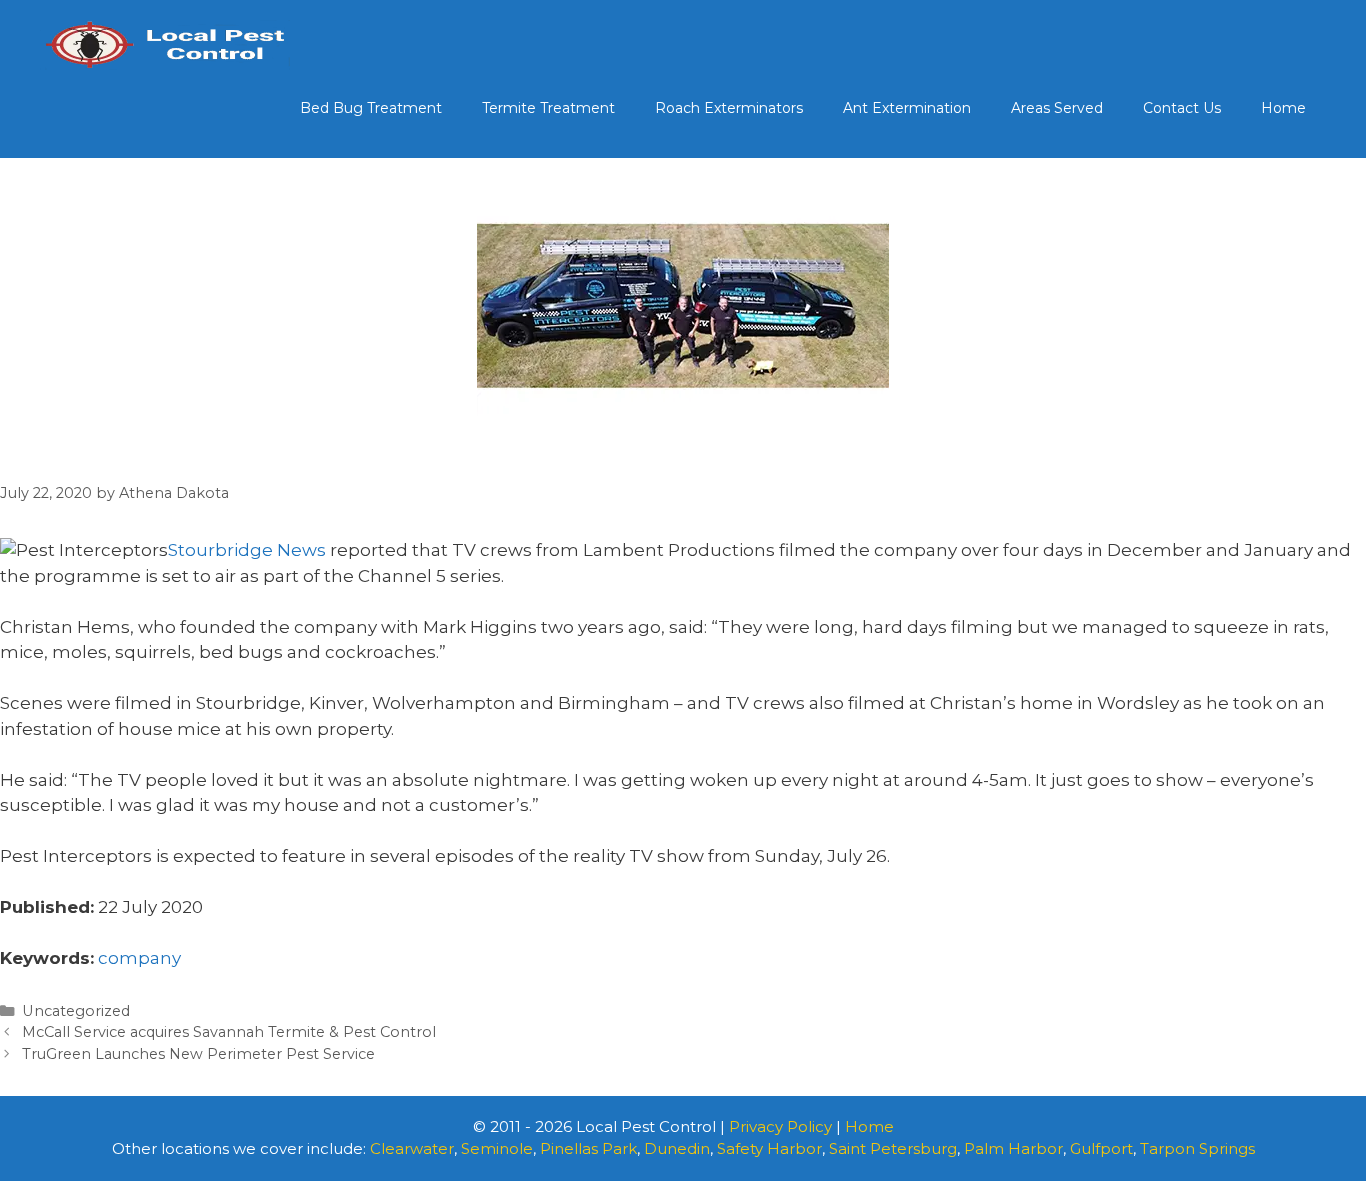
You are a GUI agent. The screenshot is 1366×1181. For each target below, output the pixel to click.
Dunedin (677, 1148)
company (139, 958)
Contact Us (1182, 108)
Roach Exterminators (729, 108)
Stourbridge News (247, 550)
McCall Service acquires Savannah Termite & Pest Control (229, 1032)
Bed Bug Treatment (371, 108)
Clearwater (412, 1148)
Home (1283, 108)
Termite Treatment (548, 108)
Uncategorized (76, 1011)
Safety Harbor (769, 1148)
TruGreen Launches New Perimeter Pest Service (198, 1054)
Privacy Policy (780, 1126)
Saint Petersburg (893, 1148)
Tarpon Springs (1197, 1148)
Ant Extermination (907, 108)
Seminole (497, 1148)
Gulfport (1101, 1148)
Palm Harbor (1013, 1148)
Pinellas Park (588, 1148)
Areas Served (1057, 108)
